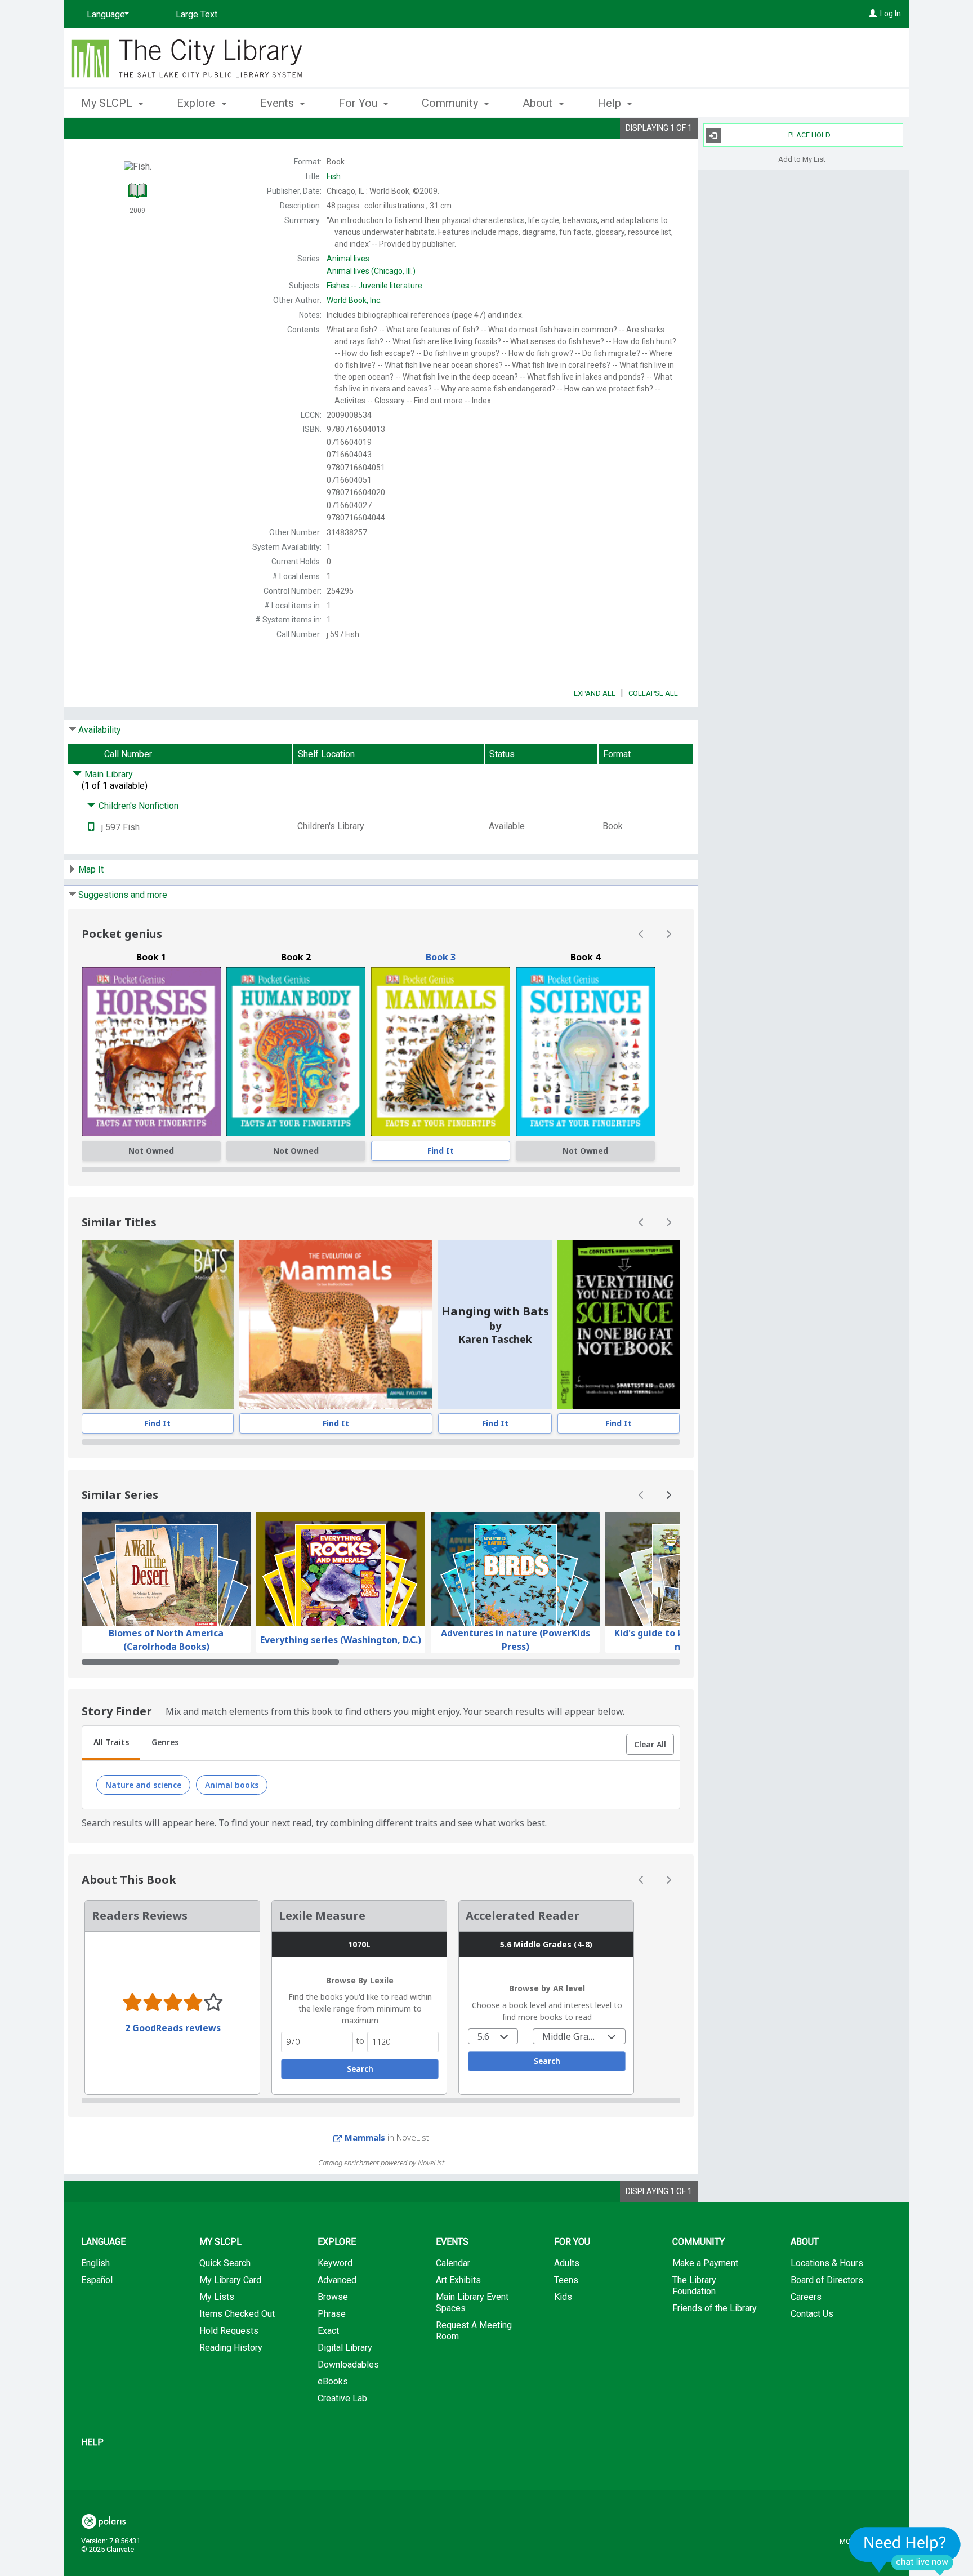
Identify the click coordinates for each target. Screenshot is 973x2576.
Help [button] (611, 103)
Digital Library (345, 2348)
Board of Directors (827, 2280)
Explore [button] (197, 103)
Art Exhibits (458, 2280)
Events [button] (278, 103)
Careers (806, 2297)
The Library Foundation (694, 2286)
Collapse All (653, 693)
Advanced (337, 2280)
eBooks (333, 2381)
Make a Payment (705, 2263)
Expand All (595, 693)
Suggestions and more (123, 895)
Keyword (335, 2263)
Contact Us (812, 2314)
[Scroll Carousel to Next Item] (668, 934)
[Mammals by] (441, 1052)
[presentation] (441, 1052)
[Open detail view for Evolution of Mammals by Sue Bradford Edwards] (336, 1324)
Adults (567, 2263)
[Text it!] (91, 827)
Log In (891, 14)
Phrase (332, 2314)
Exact (328, 2331)
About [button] (539, 103)
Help (92, 2442)
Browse (333, 2297)
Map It (91, 869)
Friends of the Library (715, 2308)
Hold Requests (229, 2331)
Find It (441, 1151)
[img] (151, 1052)
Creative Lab (342, 2398)
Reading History (231, 2348)
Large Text (197, 14)
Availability (100, 730)
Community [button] (451, 103)
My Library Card (230, 2280)
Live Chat (905, 2551)
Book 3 (441, 957)
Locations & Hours (827, 2263)
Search (360, 2069)
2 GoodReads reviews (173, 2028)
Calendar (453, 2263)
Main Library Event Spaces (472, 2303)
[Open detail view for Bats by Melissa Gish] (158, 1324)
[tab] (111, 1743)
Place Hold (809, 135)
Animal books (232, 1785)
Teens (566, 2280)
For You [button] (359, 103)
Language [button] (103, 2242)
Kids (563, 2297)
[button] (650, 1745)
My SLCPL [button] (108, 103)
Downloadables (348, 2364)
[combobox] (493, 2036)
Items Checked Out (237, 2314)
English (95, 2263)
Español (97, 2280)
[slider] (381, 1169)
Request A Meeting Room (474, 2331)
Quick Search (225, 2263)
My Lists (217, 2297)
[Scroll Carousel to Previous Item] (641, 934)
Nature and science (143, 1785)
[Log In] (873, 14)
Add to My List (802, 159)
